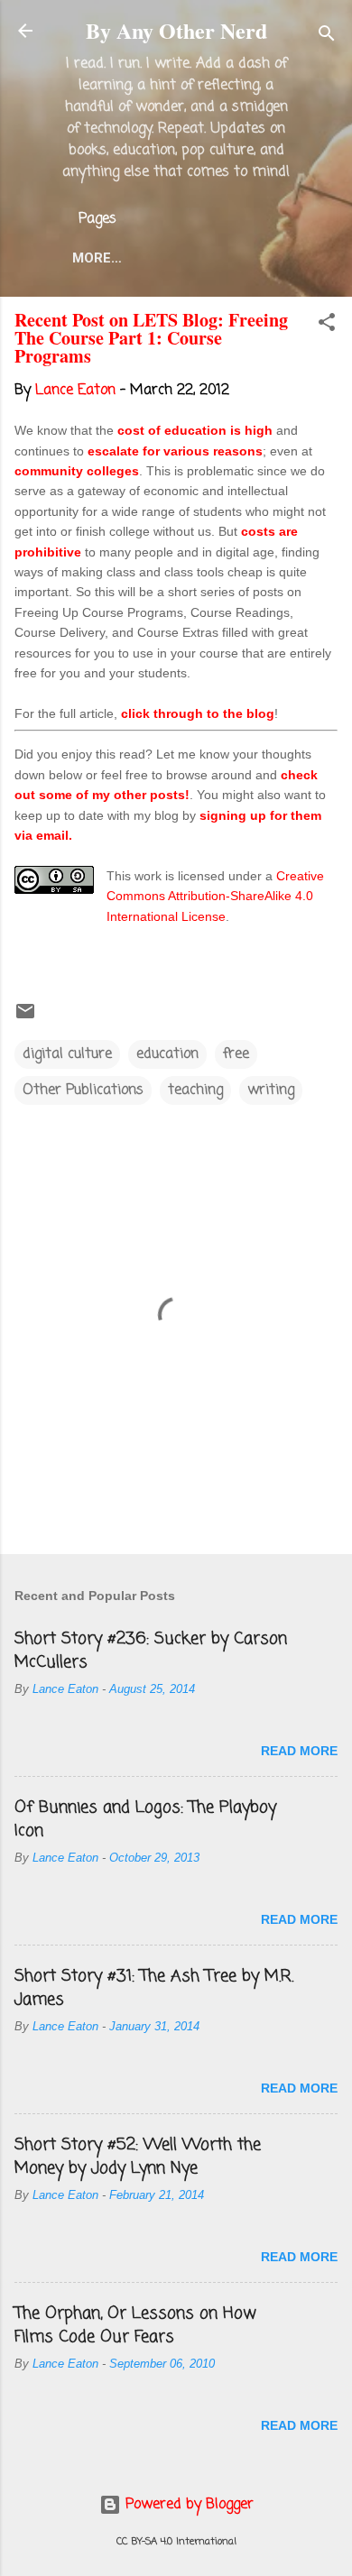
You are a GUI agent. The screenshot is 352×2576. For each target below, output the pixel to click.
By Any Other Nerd (176, 30)
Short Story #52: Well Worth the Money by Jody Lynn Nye (138, 2157)
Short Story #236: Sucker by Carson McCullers (151, 1651)
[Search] (327, 37)
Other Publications (83, 1090)
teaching (195, 1090)
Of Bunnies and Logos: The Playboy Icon (145, 1819)
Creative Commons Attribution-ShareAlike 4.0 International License (215, 896)
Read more (299, 1751)
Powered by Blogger (187, 2505)
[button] (327, 326)
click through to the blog (198, 713)
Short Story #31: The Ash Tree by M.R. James (154, 1988)
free (236, 1054)
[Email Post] (25, 1018)
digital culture (67, 1054)
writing (271, 1090)
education (167, 1054)
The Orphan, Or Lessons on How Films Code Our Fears (135, 2325)
